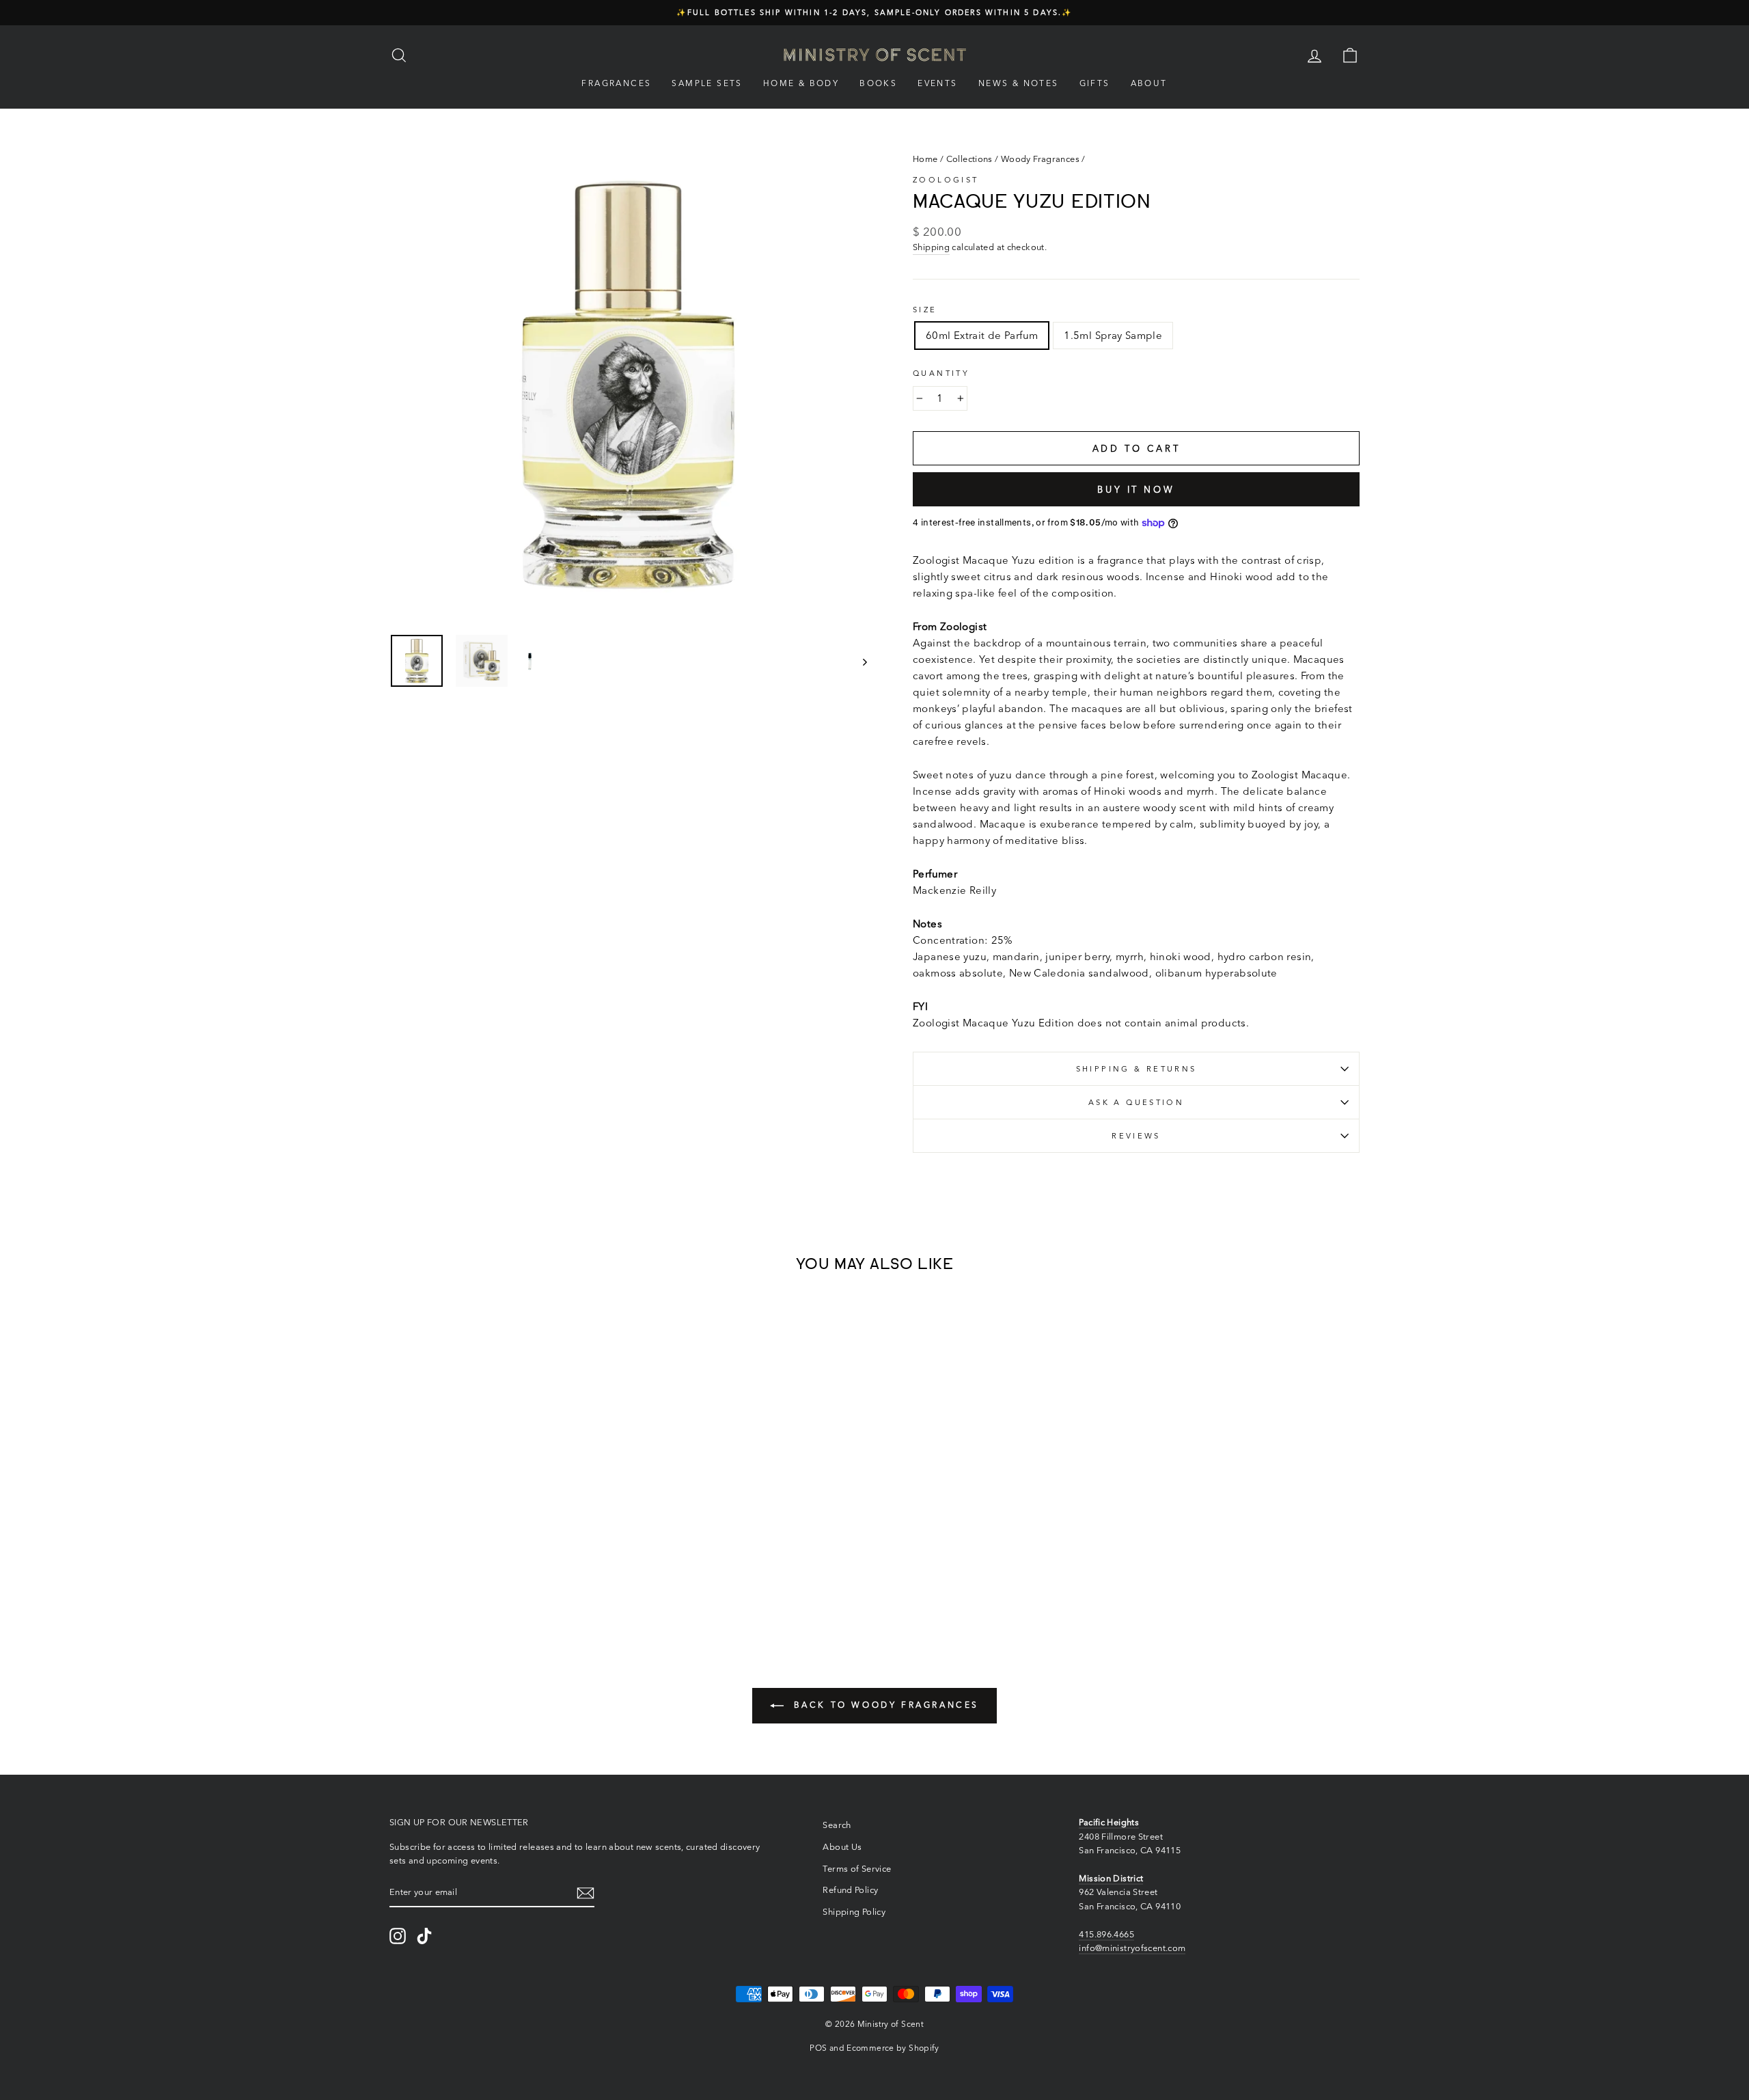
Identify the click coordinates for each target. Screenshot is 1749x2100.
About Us (842, 1847)
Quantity (941, 373)
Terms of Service (857, 1869)
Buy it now (1136, 489)
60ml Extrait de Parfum (982, 335)
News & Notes (1019, 83)
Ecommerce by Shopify (893, 2048)
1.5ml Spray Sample (1113, 335)
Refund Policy (850, 1890)
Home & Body (801, 83)
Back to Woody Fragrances (884, 1705)
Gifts (1095, 83)
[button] (447, 1571)
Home (925, 159)
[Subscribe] (586, 1893)
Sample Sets (707, 83)
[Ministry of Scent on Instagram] (398, 1936)
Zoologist (946, 180)
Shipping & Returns (1137, 1069)
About (1149, 83)
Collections (969, 159)
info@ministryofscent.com (1132, 1948)
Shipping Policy (854, 1912)
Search (837, 1825)
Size (925, 310)
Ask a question (1136, 1102)
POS (818, 2048)
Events (937, 83)
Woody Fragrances (1040, 159)
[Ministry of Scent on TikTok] (424, 1936)
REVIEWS (1136, 1136)
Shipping (931, 247)
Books (878, 83)
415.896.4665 (1106, 1934)
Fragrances (616, 83)
